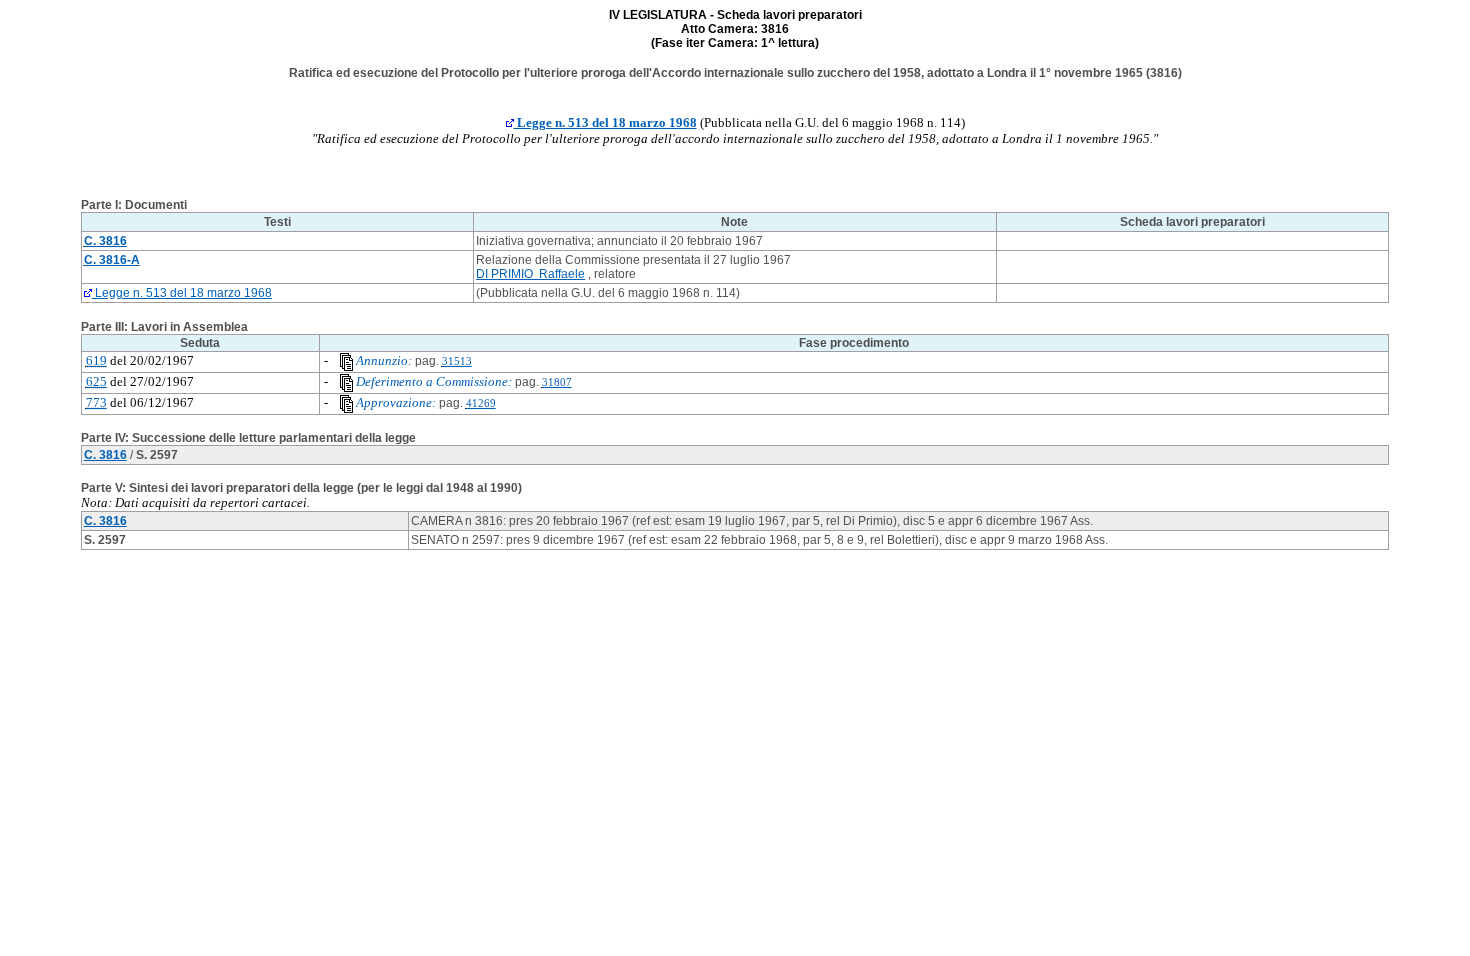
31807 (557, 382)
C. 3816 (105, 455)
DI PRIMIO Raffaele (530, 274)
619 (96, 360)
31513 (457, 361)
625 (96, 381)
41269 (481, 403)
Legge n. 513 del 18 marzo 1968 (605, 122)
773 (96, 402)
